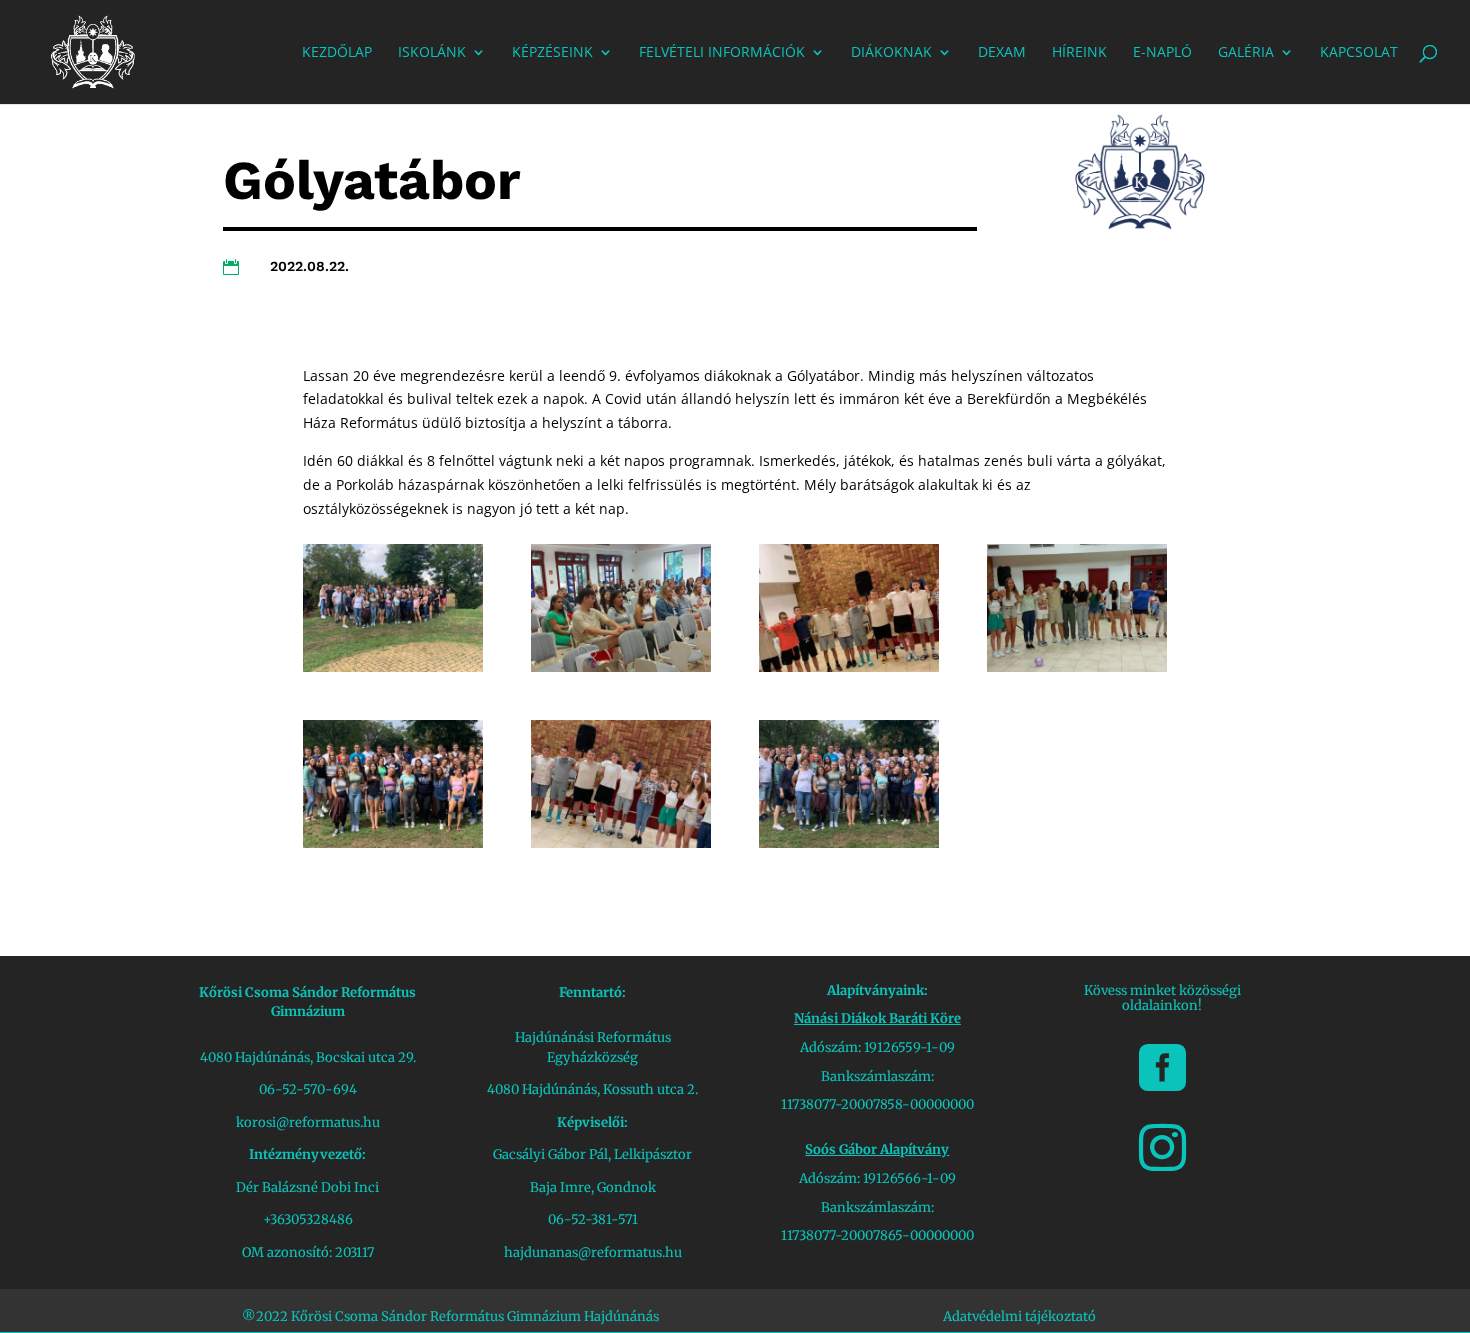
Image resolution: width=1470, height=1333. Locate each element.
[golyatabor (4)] (621, 842)
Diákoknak (891, 53)
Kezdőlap (337, 53)
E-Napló (1162, 53)
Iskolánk (432, 53)
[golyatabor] (393, 666)
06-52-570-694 (308, 1089)
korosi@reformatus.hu (308, 1122)
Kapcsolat (1359, 53)
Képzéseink (552, 53)
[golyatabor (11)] (621, 666)
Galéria (1246, 53)
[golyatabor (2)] (849, 842)
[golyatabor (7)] (1077, 666)
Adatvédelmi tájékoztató (1019, 1316)
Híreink (1079, 53)
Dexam (1002, 53)
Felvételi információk (722, 53)
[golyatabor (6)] (393, 842)
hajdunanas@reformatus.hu (593, 1252)
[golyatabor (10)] (849, 666)
